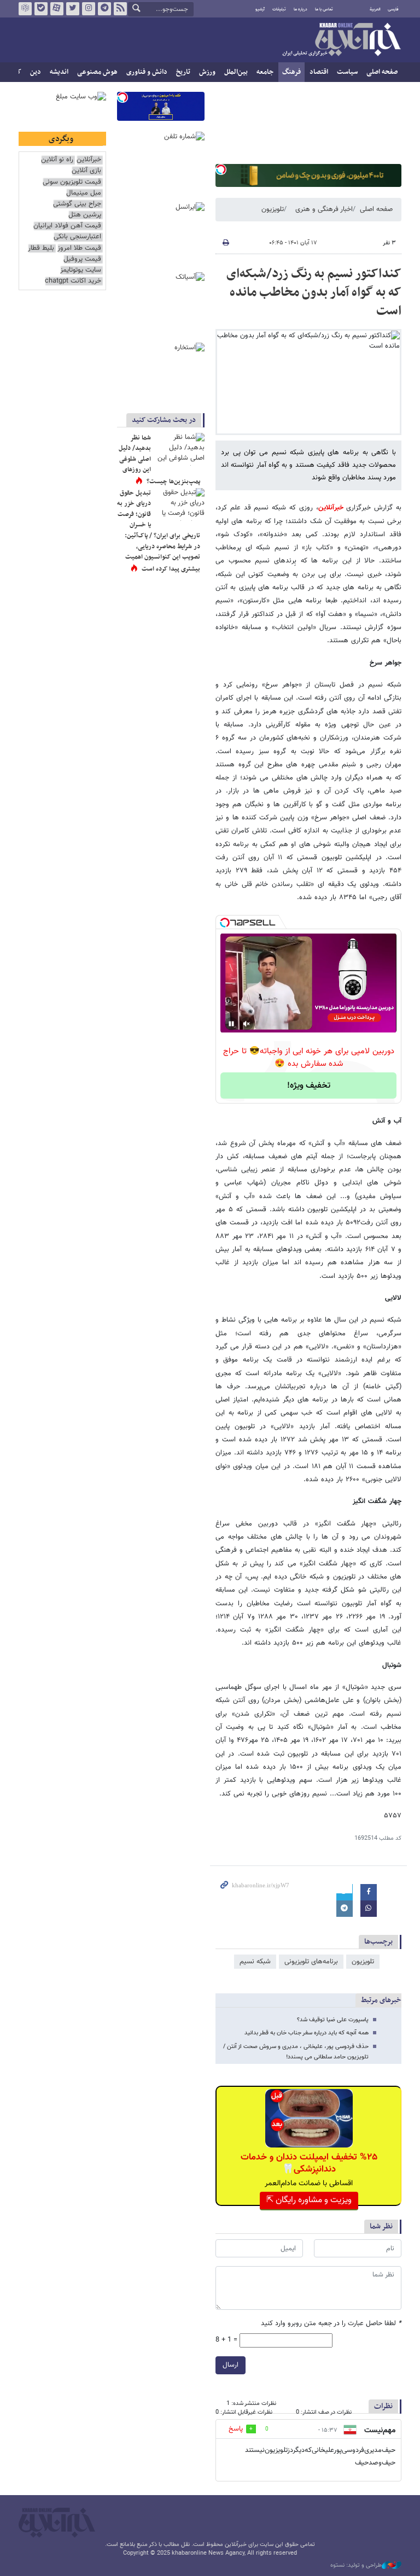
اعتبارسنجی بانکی (77, 237)
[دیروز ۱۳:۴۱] (180, 449)
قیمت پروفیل (82, 259)
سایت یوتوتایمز (81, 270)
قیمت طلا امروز (79, 248)
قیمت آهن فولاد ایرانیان (67, 226)
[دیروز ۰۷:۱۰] (180, 504)
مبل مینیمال (84, 193)
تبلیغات (279, 9)
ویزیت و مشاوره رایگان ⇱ (309, 2200)
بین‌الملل (236, 72)
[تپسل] (221, 169)
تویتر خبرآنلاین (73, 9)
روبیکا (25, 9)
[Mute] (247, 1024)
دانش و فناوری (147, 72)
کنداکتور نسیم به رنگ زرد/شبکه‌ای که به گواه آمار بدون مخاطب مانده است (314, 292)
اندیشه (59, 72)
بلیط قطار (41, 248)
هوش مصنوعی (97, 72)
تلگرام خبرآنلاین (104, 9)
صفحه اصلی (382, 72)
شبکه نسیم (255, 1962)
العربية (375, 9)
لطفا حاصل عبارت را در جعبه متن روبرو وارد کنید (331, 2324)
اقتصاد (319, 72)
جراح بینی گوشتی (77, 204)
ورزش (207, 72)
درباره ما (301, 9)
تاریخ (183, 72)
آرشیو (260, 9)
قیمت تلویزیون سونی (72, 182)
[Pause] (231, 1024)
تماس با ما (324, 9)
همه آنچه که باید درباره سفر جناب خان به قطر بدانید (307, 2033)
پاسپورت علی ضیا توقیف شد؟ (333, 2020)
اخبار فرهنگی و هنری (324, 209)
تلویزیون (273, 209)
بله (41, 9)
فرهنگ (291, 72)
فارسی (393, 9)
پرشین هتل (85, 215)
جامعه (265, 72)
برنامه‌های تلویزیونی (311, 1962)
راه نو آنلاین (57, 160)
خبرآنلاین (341, 40)
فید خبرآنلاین (120, 9)
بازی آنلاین (86, 171)
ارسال (231, 2365)
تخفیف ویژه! (309, 1086)
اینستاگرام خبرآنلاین (89, 9)
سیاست (347, 72)
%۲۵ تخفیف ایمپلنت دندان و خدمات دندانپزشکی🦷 (309, 2163)
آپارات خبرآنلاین (57, 9)
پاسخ (236, 2429)
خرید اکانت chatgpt (73, 281)
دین (36, 72)
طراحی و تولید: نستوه (356, 2566)
